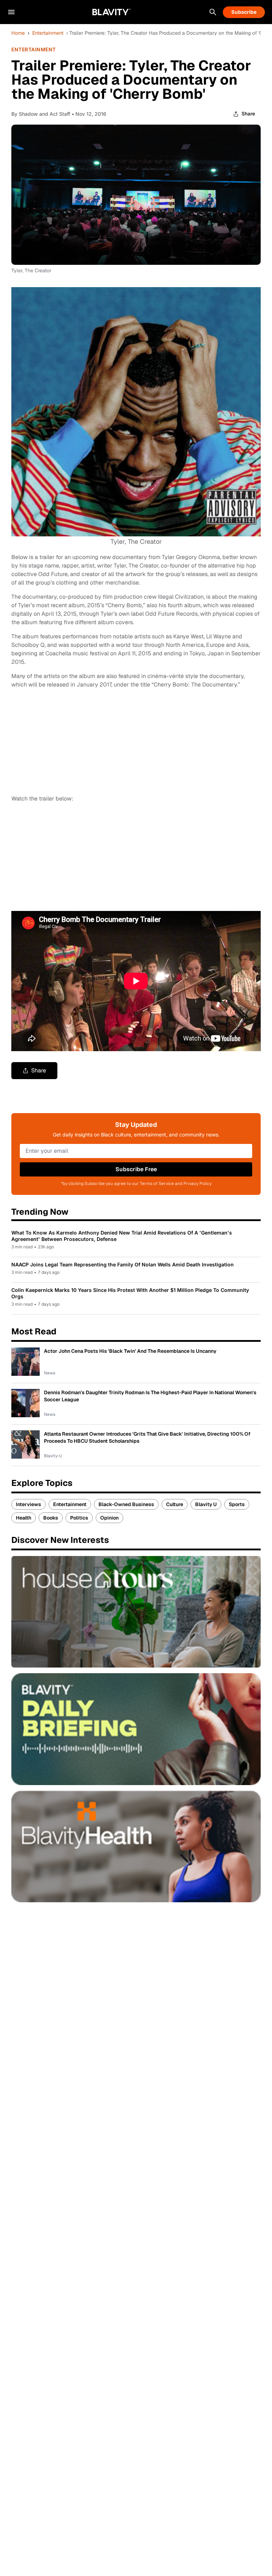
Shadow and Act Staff (44, 114)
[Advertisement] (64, 856)
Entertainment (48, 33)
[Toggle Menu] (11, 12)
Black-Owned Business (126, 1504)
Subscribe (244, 12)
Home (18, 33)
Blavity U (206, 1504)
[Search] (213, 12)
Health (24, 1518)
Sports (237, 1504)
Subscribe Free (136, 1169)
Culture (175, 1504)
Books (51, 1518)
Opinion (109, 1518)
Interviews (29, 1504)
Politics (79, 1518)
